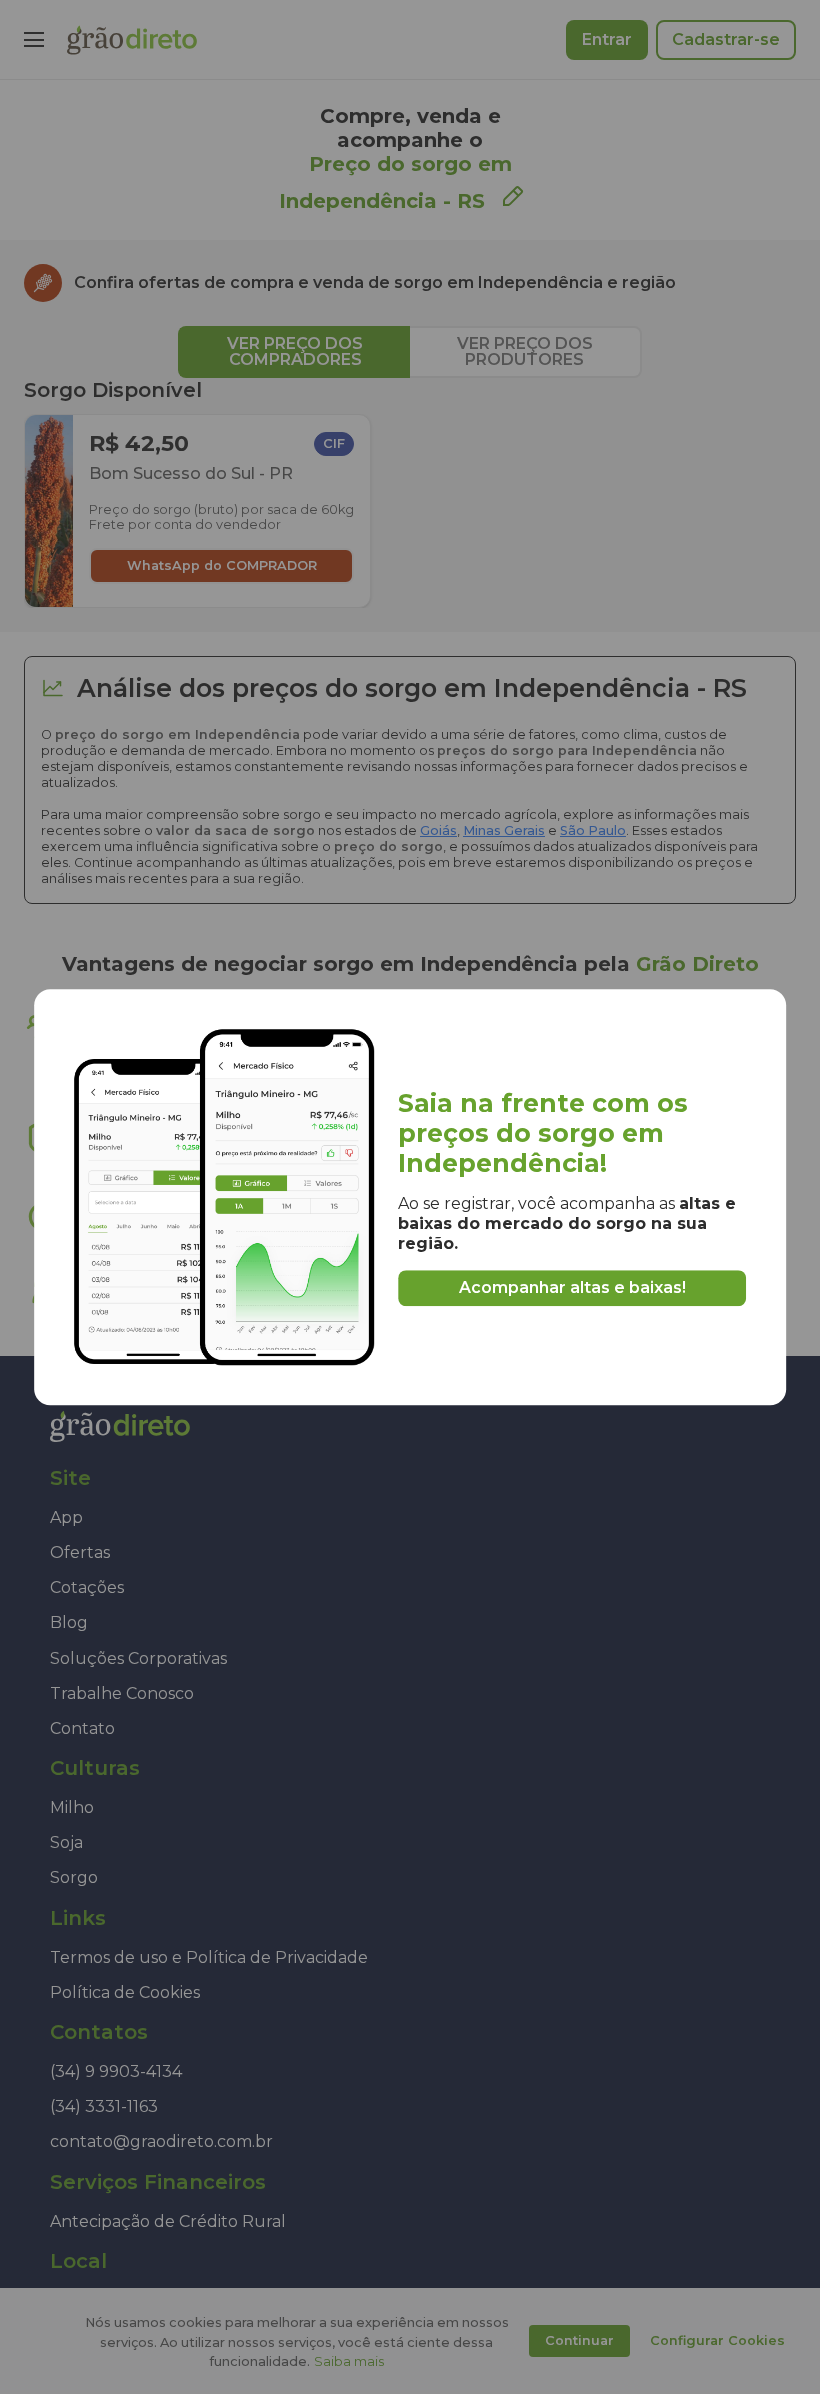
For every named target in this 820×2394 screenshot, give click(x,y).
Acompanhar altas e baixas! (572, 1287)
